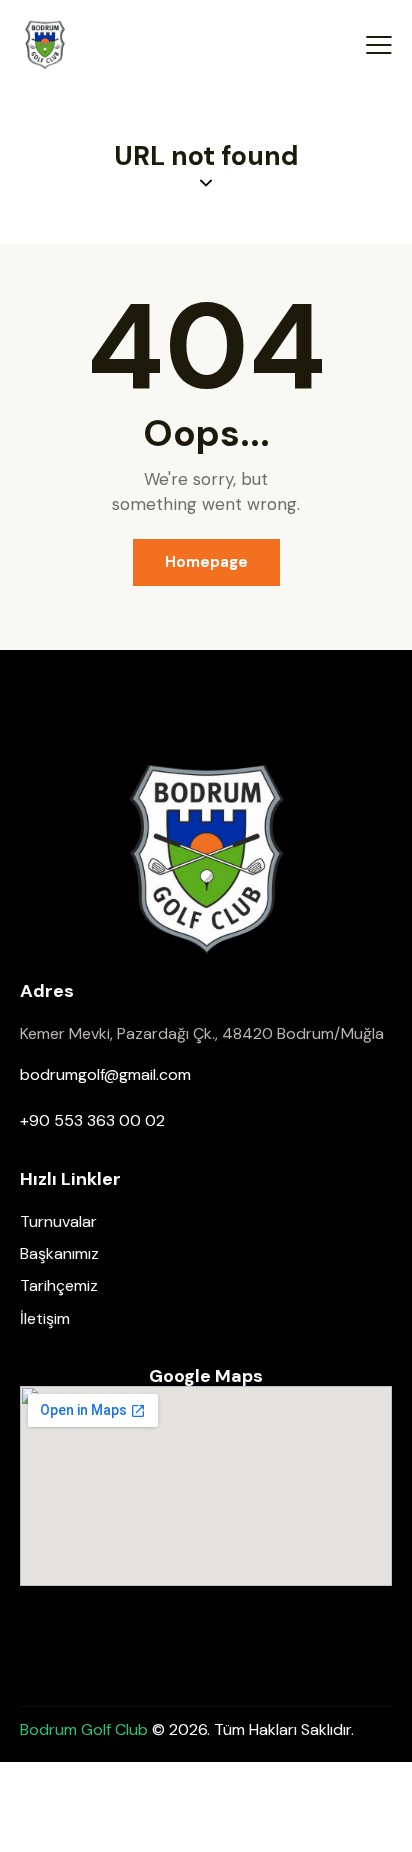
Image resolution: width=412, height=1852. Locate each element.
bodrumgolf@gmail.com (105, 1074)
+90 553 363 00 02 (92, 1120)
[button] (379, 45)
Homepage (206, 562)
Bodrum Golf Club (86, 1729)
